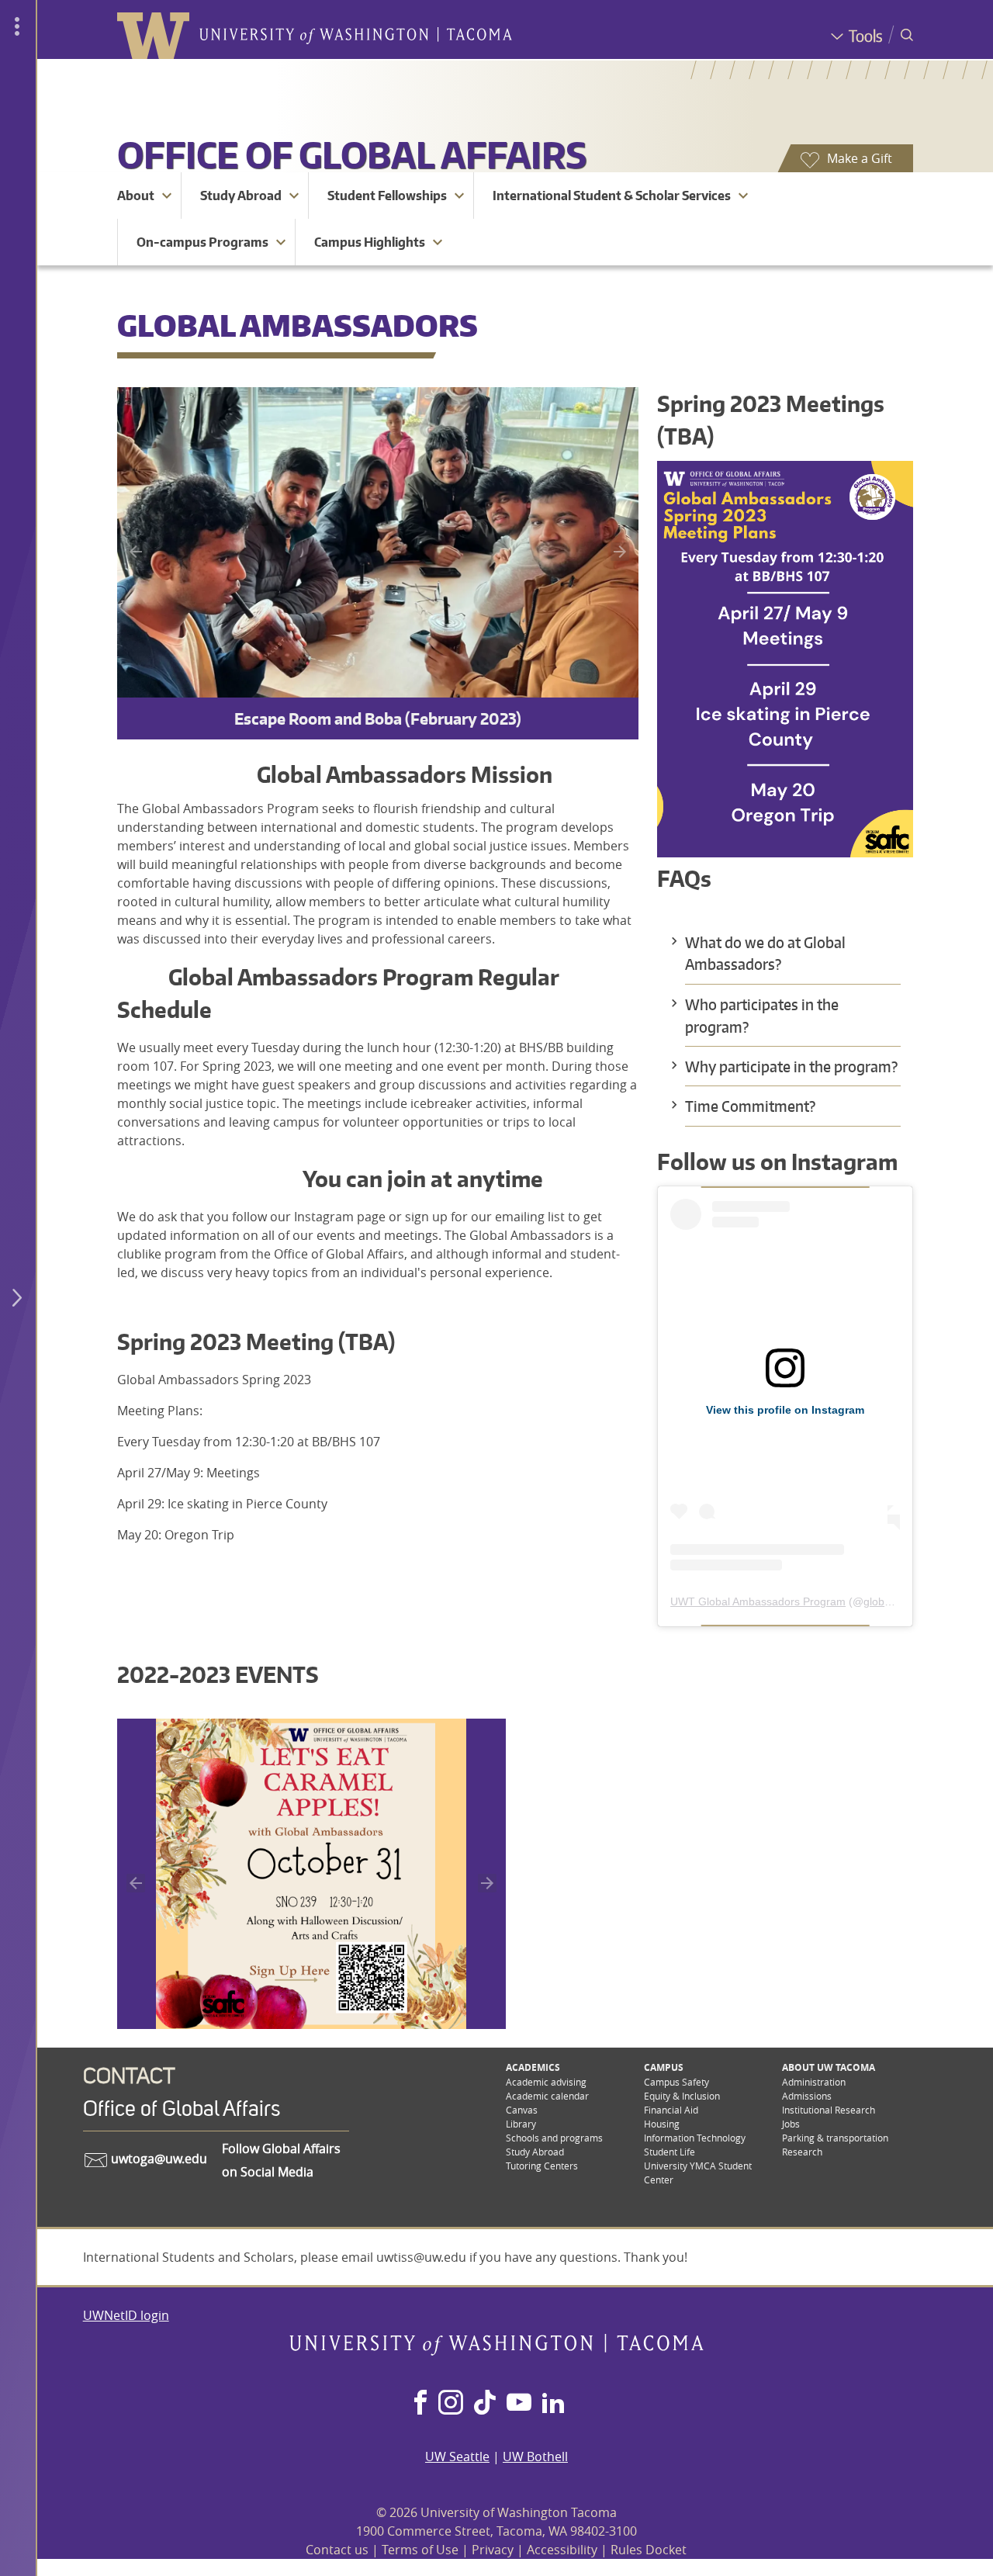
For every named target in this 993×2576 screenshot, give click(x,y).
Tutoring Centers (542, 2166)
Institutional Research (829, 2110)
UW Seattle (457, 2457)
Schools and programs (554, 2138)
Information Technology (695, 2138)
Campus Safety (676, 2082)
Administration (814, 2082)
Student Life (669, 2152)
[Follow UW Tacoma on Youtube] (519, 2404)
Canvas (522, 2110)
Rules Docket (649, 2550)
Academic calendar (547, 2096)
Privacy (493, 2550)
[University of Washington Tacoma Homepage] (496, 2351)
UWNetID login (126, 2315)
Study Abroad (241, 196)
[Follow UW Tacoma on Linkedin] (553, 2404)
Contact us (337, 2550)
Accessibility (562, 2550)
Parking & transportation (835, 2138)
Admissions (807, 2096)
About (136, 196)
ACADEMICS (533, 2067)
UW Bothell (535, 2457)
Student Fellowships (387, 196)
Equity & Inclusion (682, 2096)
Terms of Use (420, 2550)
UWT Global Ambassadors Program (758, 1601)
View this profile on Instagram (785, 1410)
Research (802, 2152)
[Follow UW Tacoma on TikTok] (485, 2404)
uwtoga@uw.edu (157, 2159)
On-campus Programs (202, 242)
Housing (662, 2124)
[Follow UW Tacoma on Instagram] (450, 2404)
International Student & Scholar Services (612, 196)
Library (521, 2124)
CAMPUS (664, 2067)
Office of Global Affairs (352, 154)
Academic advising (546, 2082)
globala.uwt (891, 1601)
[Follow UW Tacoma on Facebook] (420, 2404)
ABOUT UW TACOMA (829, 2067)
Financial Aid (671, 2110)
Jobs (791, 2124)
